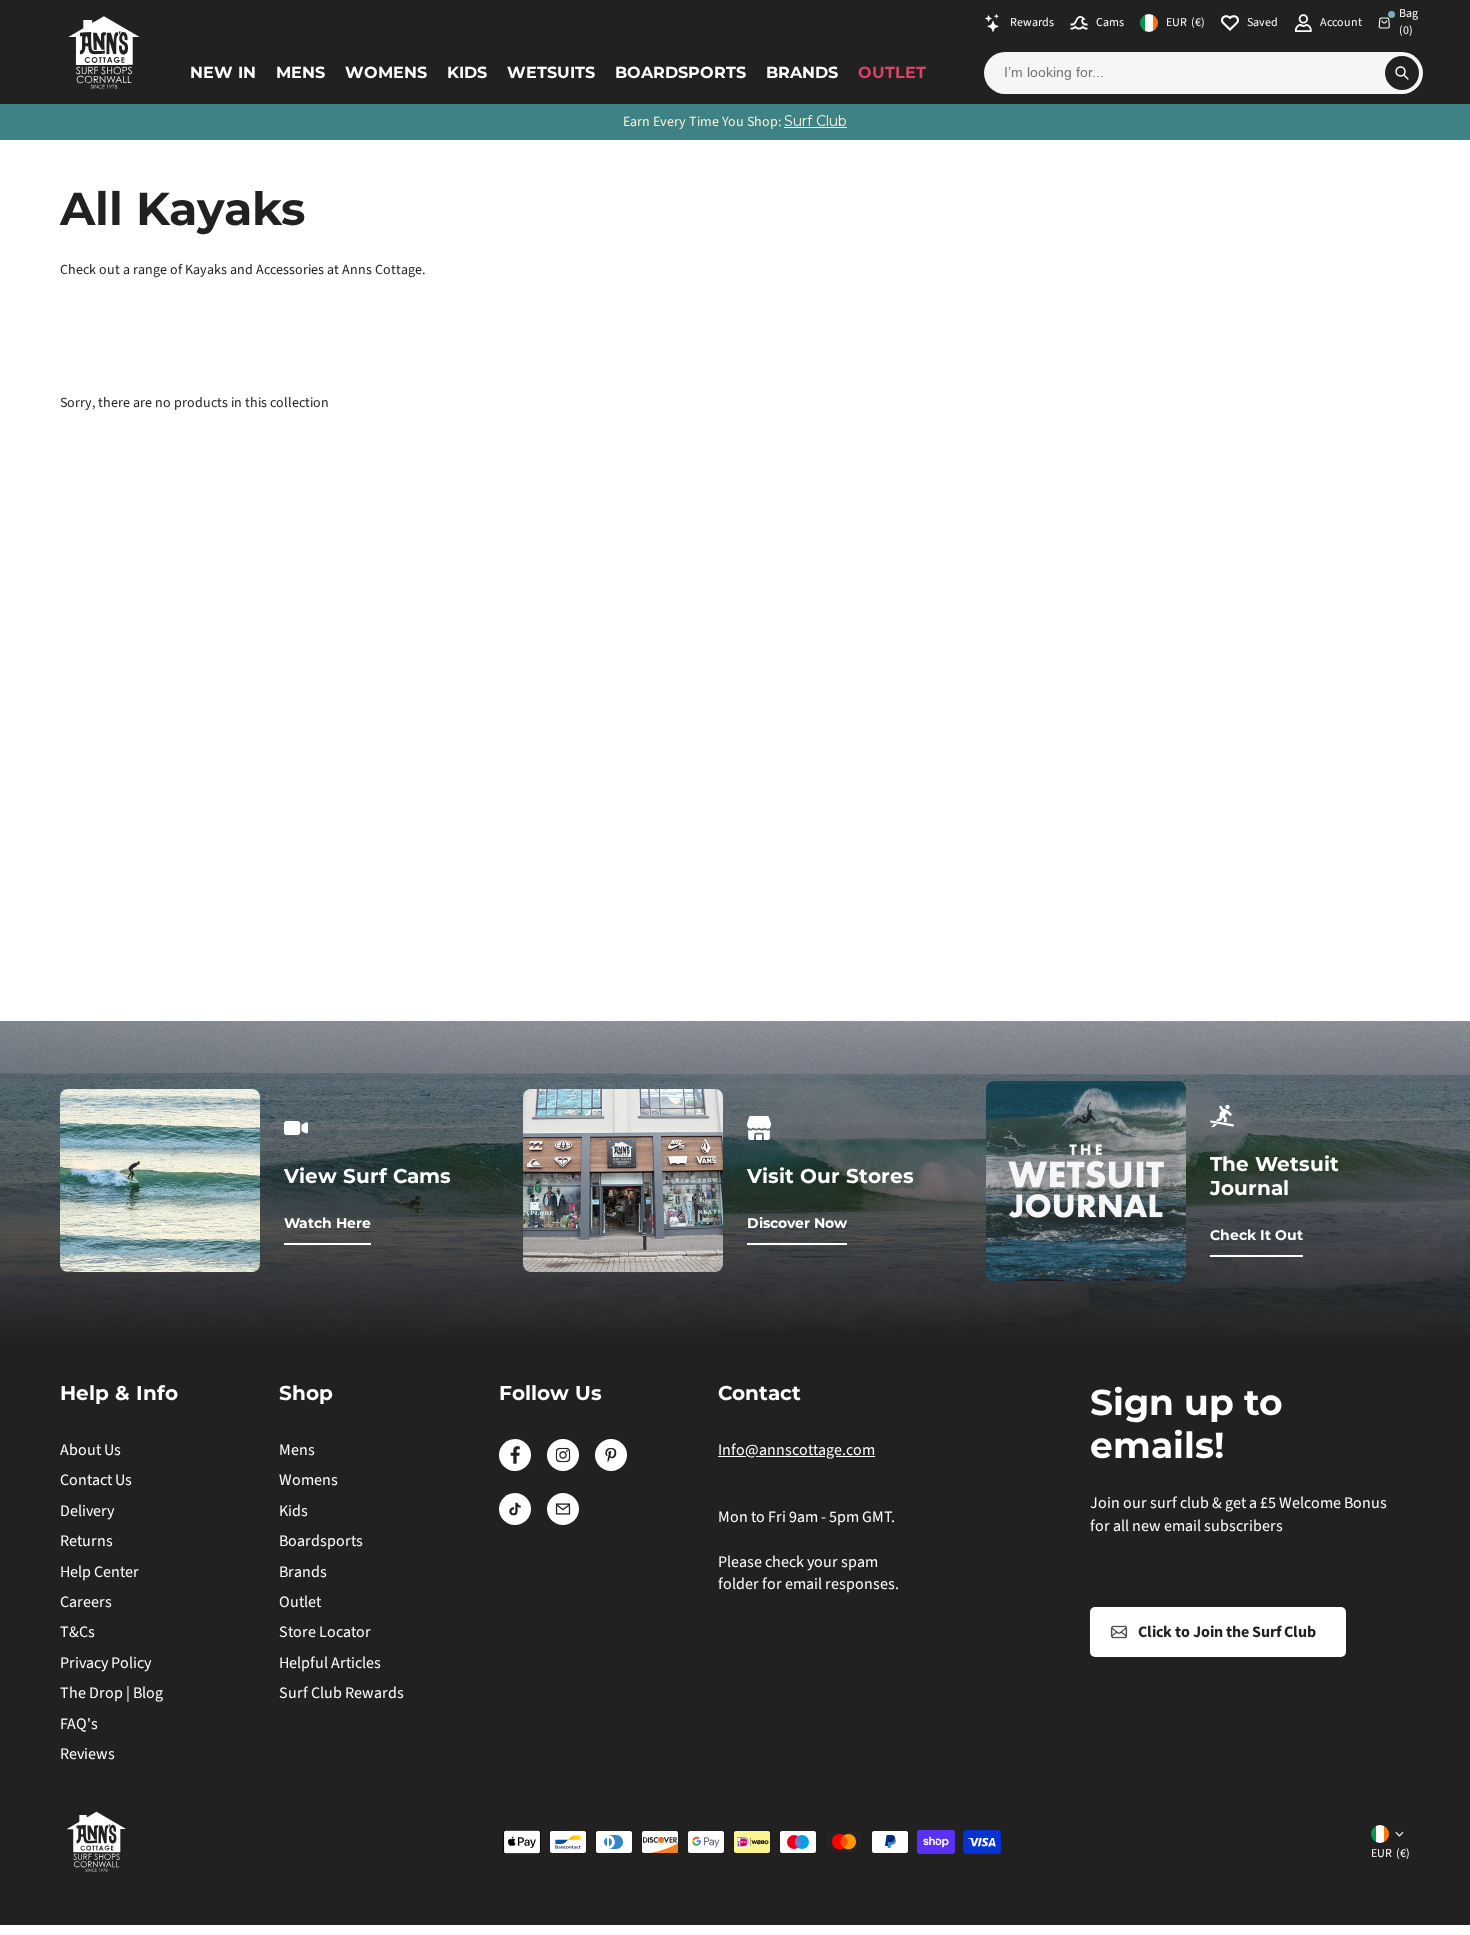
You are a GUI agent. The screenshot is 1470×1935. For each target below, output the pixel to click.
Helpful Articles (330, 1663)
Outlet (892, 72)
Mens (300, 72)
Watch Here (327, 1223)
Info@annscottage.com (796, 1450)
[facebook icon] (515, 1466)
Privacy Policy (105, 1663)
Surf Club (815, 121)
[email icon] (563, 1520)
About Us (90, 1450)
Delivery (87, 1511)
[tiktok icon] (515, 1520)
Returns (86, 1541)
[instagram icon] (563, 1466)
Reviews (87, 1754)
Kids (467, 72)
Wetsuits (551, 72)
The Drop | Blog (111, 1693)
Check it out (1256, 1235)
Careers (86, 1602)
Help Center (99, 1572)
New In (223, 72)
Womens (386, 72)
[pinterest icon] (611, 1466)
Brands (802, 72)
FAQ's (79, 1724)
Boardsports (680, 72)
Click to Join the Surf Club (1227, 1632)
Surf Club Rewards (341, 1693)
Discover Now (797, 1223)
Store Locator (325, 1632)
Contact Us (96, 1480)
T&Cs (77, 1632)
